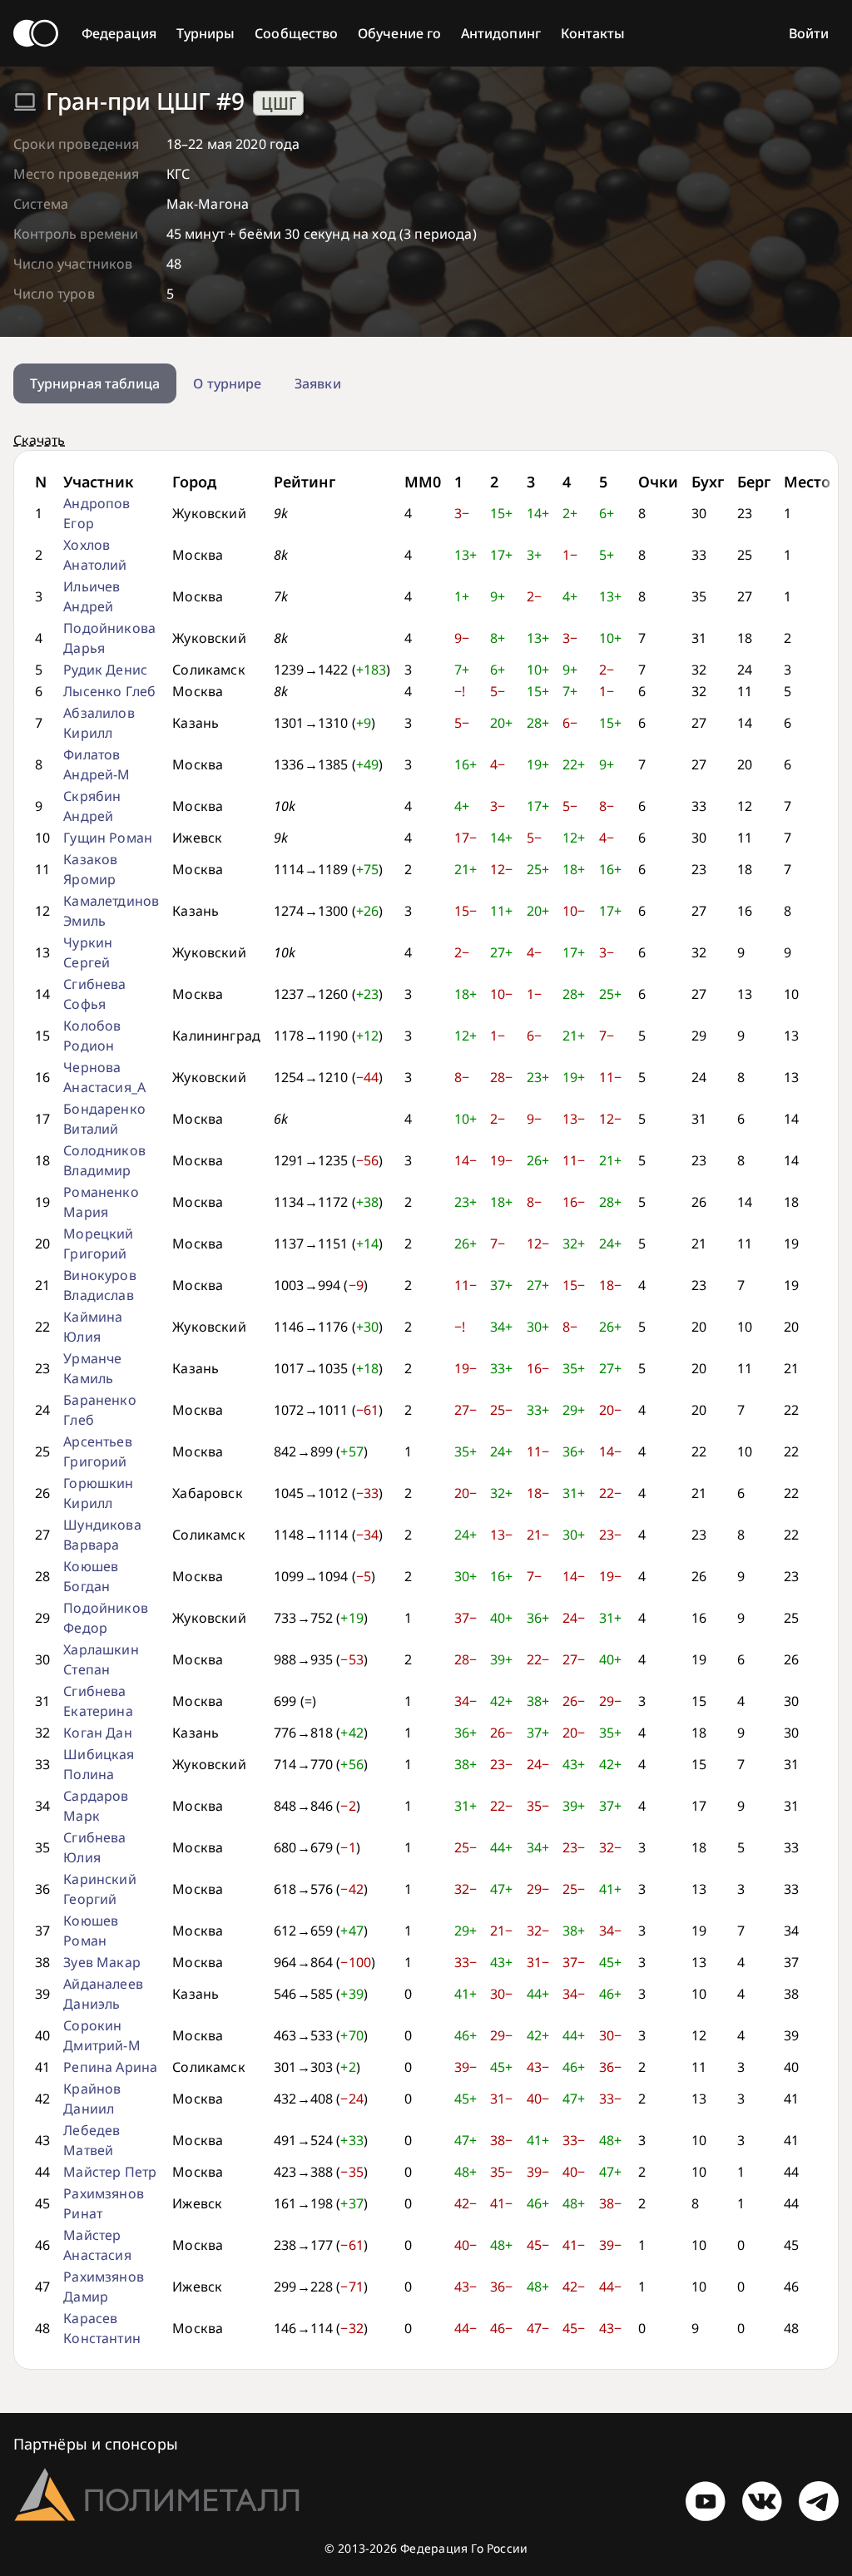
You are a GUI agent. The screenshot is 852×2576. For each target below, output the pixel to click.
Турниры (206, 33)
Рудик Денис (105, 670)
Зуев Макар (102, 1962)
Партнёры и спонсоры (96, 2444)
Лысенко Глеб (109, 691)
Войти (809, 33)
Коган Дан (97, 1733)
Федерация (119, 33)
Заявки (317, 383)
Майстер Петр (110, 2172)
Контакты (593, 33)
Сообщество (296, 33)
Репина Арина (110, 2067)
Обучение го (399, 33)
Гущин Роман (108, 838)
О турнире (227, 383)
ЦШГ (279, 103)
